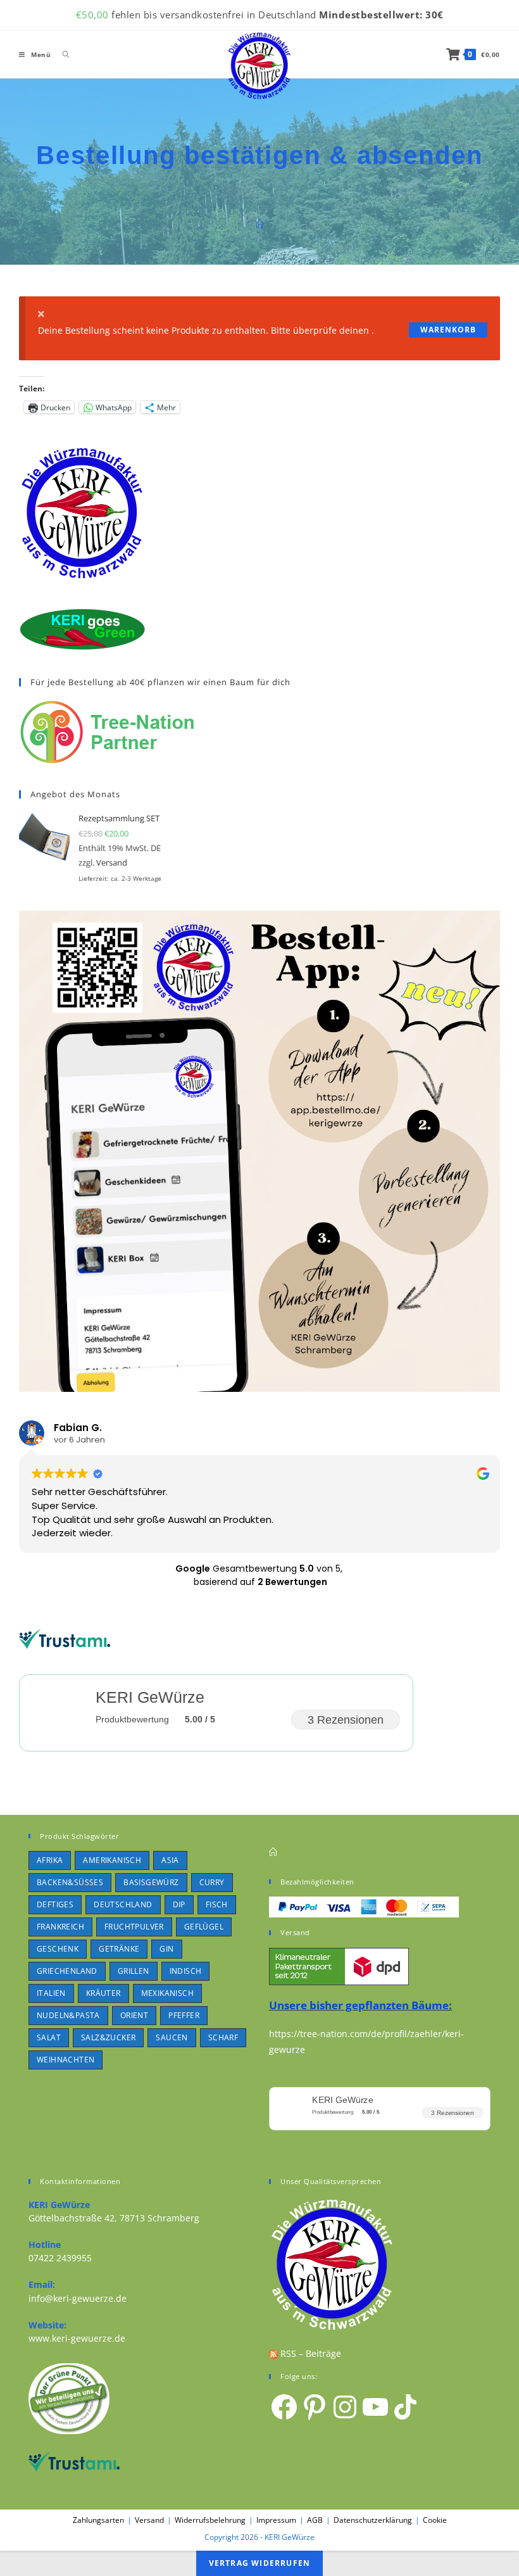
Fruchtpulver (134, 1927)
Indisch (186, 1971)
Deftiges (55, 1904)
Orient (134, 2015)
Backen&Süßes (70, 1882)
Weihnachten (66, 2060)
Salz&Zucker (108, 2037)
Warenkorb (448, 330)
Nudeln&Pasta (68, 2015)
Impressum (276, 2520)
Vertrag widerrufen (260, 2563)
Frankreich (60, 1927)
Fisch (217, 1904)
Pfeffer (184, 2015)
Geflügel (204, 1927)
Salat (49, 2037)
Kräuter (103, 1993)
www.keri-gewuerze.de (77, 2338)
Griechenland (67, 1971)
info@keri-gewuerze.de (78, 2298)
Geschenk (58, 1949)
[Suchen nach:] (61, 54)
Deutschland (123, 1904)
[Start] (260, 224)
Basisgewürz (151, 1882)
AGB (315, 2520)
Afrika (50, 1860)
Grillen (134, 1971)
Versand (112, 862)
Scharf (223, 2037)
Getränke (119, 1949)
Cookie (435, 2520)
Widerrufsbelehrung (210, 2520)
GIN (166, 1949)
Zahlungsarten (98, 2520)
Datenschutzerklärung (373, 2520)
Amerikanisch (112, 1860)
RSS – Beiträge (310, 2353)
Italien (51, 1993)
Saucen (172, 2037)
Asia (170, 1860)
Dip (179, 1904)
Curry (212, 1882)
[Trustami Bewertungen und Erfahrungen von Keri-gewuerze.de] (65, 1638)
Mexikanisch (167, 1993)
